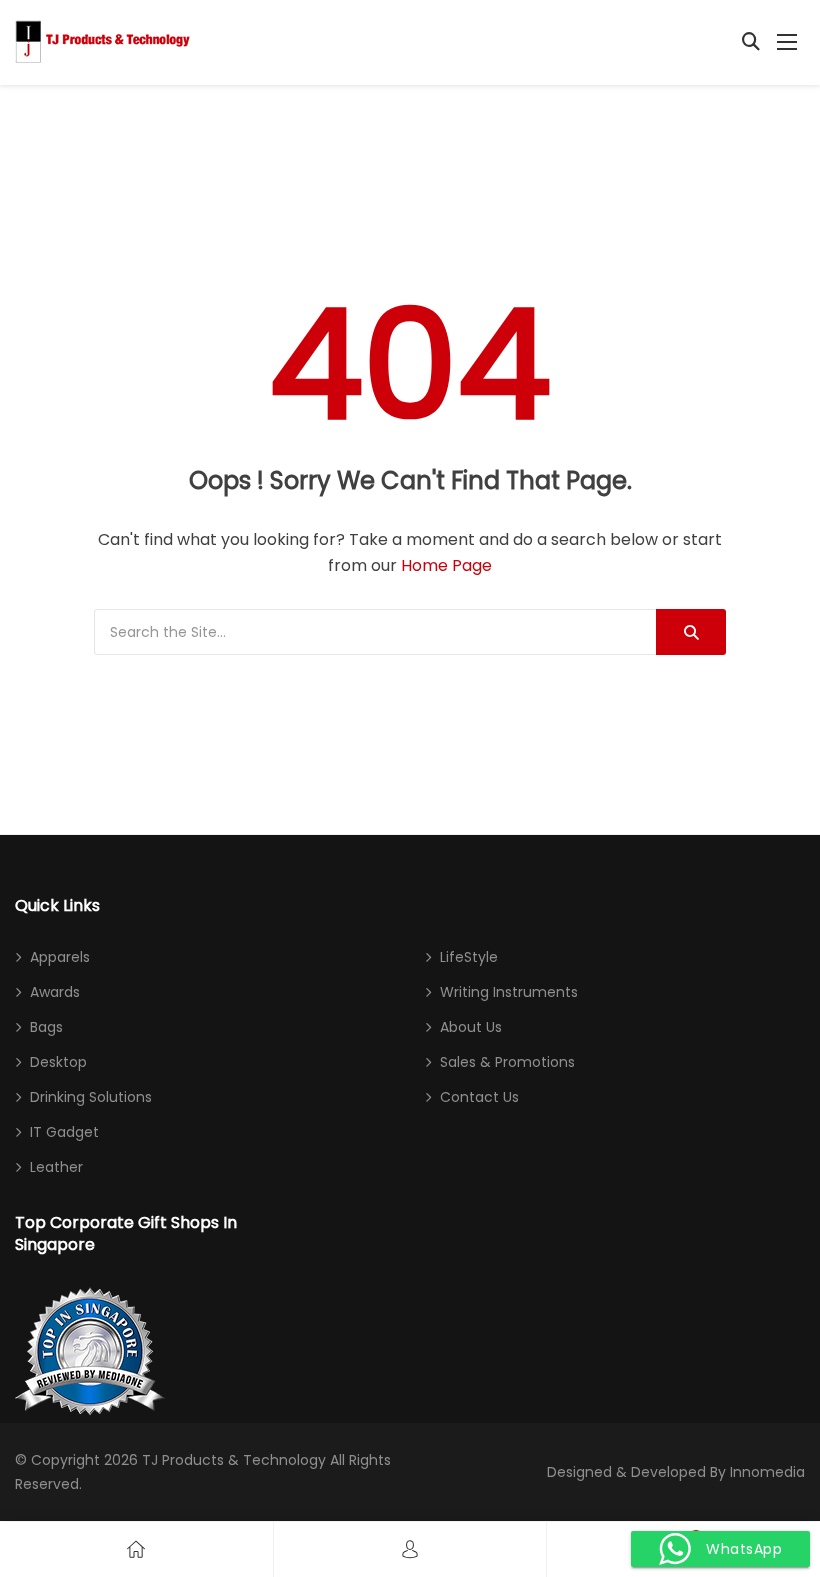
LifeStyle (469, 957)
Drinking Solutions (91, 1097)
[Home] (136, 1549)
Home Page (446, 565)
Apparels (60, 957)
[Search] (691, 632)
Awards (55, 992)
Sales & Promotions (507, 1062)
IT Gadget (64, 1132)
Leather (56, 1167)
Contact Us (479, 1097)
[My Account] (410, 1549)
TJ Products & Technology (234, 1460)
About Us (471, 1027)
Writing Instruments (509, 992)
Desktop (58, 1062)
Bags (46, 1027)
